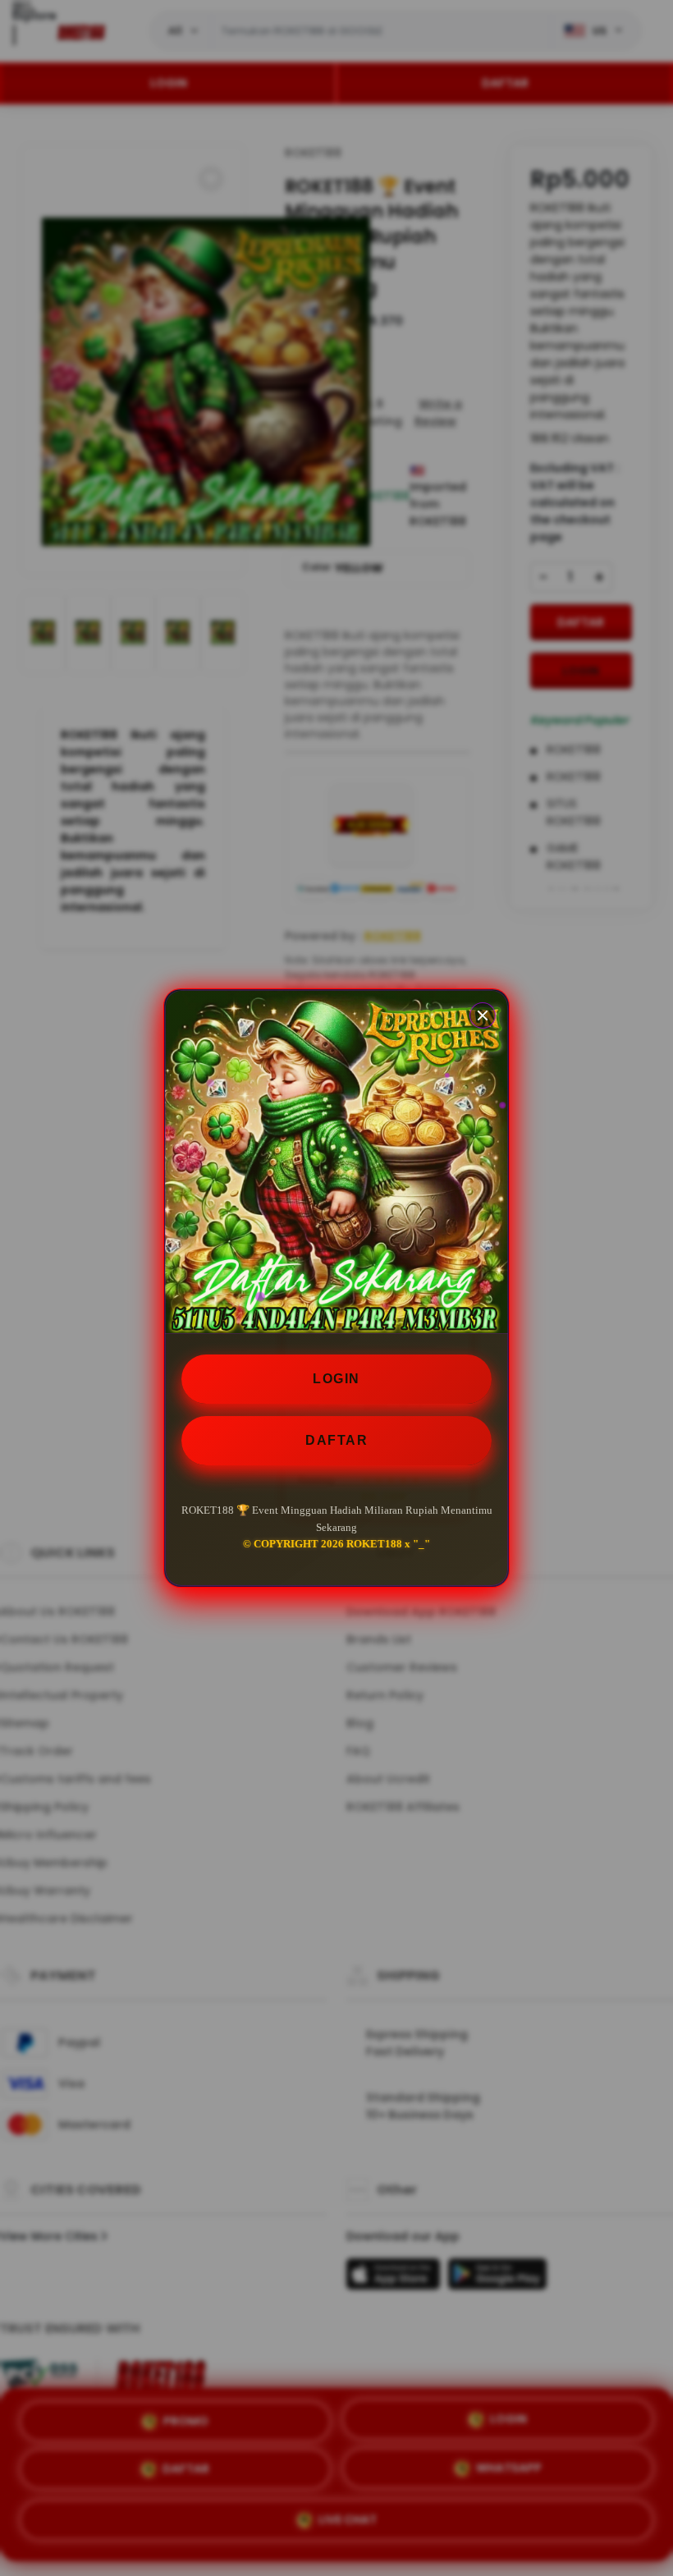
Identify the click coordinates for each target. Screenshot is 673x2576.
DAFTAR (336, 1440)
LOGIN (336, 1379)
